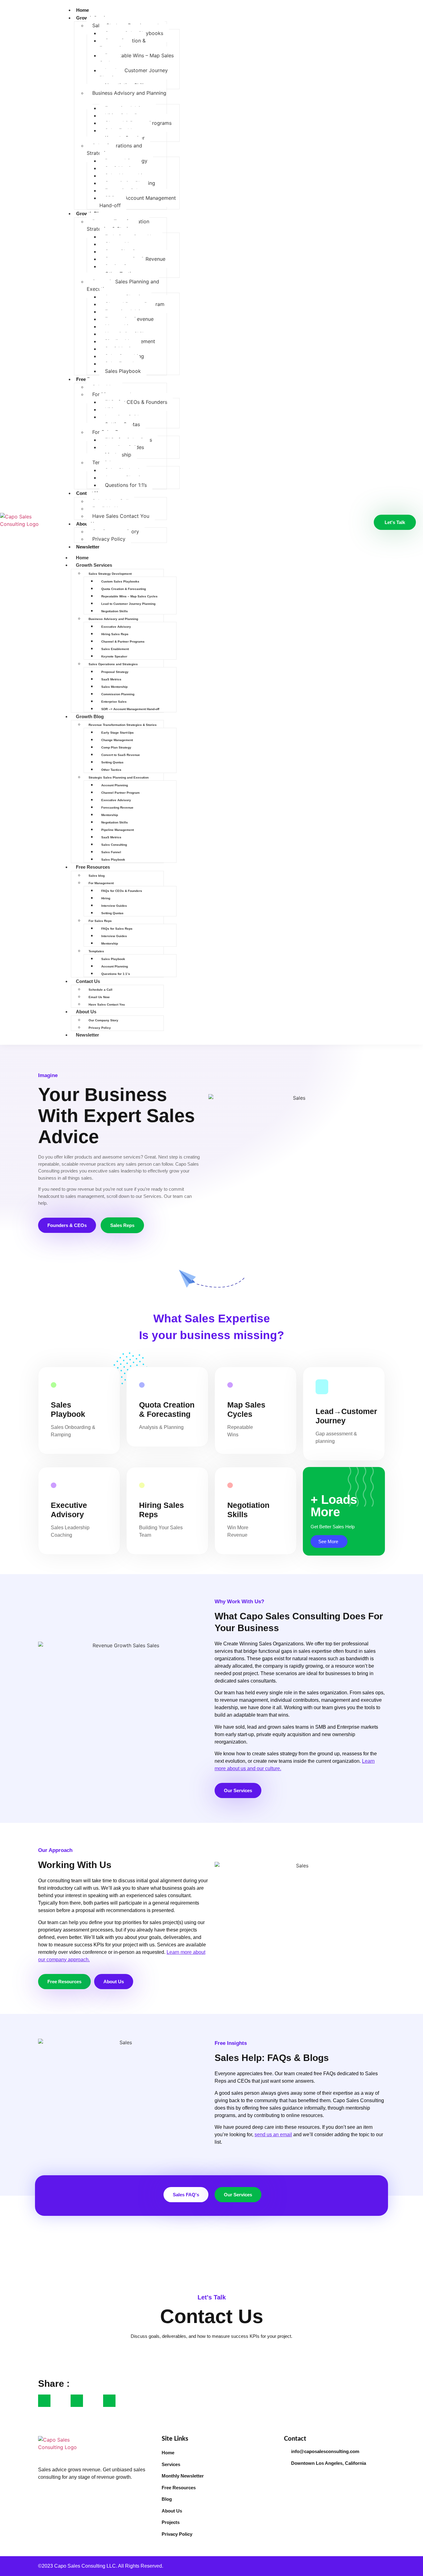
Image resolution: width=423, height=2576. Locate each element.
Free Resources (93, 867)
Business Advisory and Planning (129, 93)
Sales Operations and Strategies (114, 149)
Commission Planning (118, 694)
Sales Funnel (111, 852)
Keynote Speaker (114, 656)
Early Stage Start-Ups (118, 733)
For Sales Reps (100, 921)
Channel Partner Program (120, 793)
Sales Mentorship (114, 687)
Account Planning (115, 785)
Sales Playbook (123, 371)
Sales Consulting (114, 845)
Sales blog (97, 876)
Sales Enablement (115, 649)
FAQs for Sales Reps (117, 929)
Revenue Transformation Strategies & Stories (118, 225)
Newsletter (88, 547)
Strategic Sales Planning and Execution (123, 285)
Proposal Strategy (115, 672)
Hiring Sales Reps (115, 634)
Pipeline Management (118, 830)
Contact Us (88, 981)
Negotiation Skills (115, 611)
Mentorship (110, 815)
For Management (101, 883)
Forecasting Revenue (117, 808)
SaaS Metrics (111, 679)
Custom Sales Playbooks (120, 581)
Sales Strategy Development (110, 574)
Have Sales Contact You (121, 516)
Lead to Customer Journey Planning (134, 74)
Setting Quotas (112, 762)
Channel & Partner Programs (123, 642)
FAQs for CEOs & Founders (136, 402)
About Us (86, 524)
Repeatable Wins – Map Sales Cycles (137, 59)
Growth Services (94, 565)
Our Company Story (103, 1020)
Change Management (117, 740)
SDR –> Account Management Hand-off (138, 202)
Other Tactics (111, 770)
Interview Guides (114, 906)
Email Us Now (99, 997)
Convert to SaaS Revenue (121, 755)
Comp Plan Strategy (116, 747)
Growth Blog (90, 716)
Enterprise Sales (114, 702)
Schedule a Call (100, 990)
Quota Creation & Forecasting (122, 44)
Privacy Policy (109, 539)
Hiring (106, 898)
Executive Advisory (116, 627)
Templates (96, 951)
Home (83, 10)
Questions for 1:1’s (126, 485)
